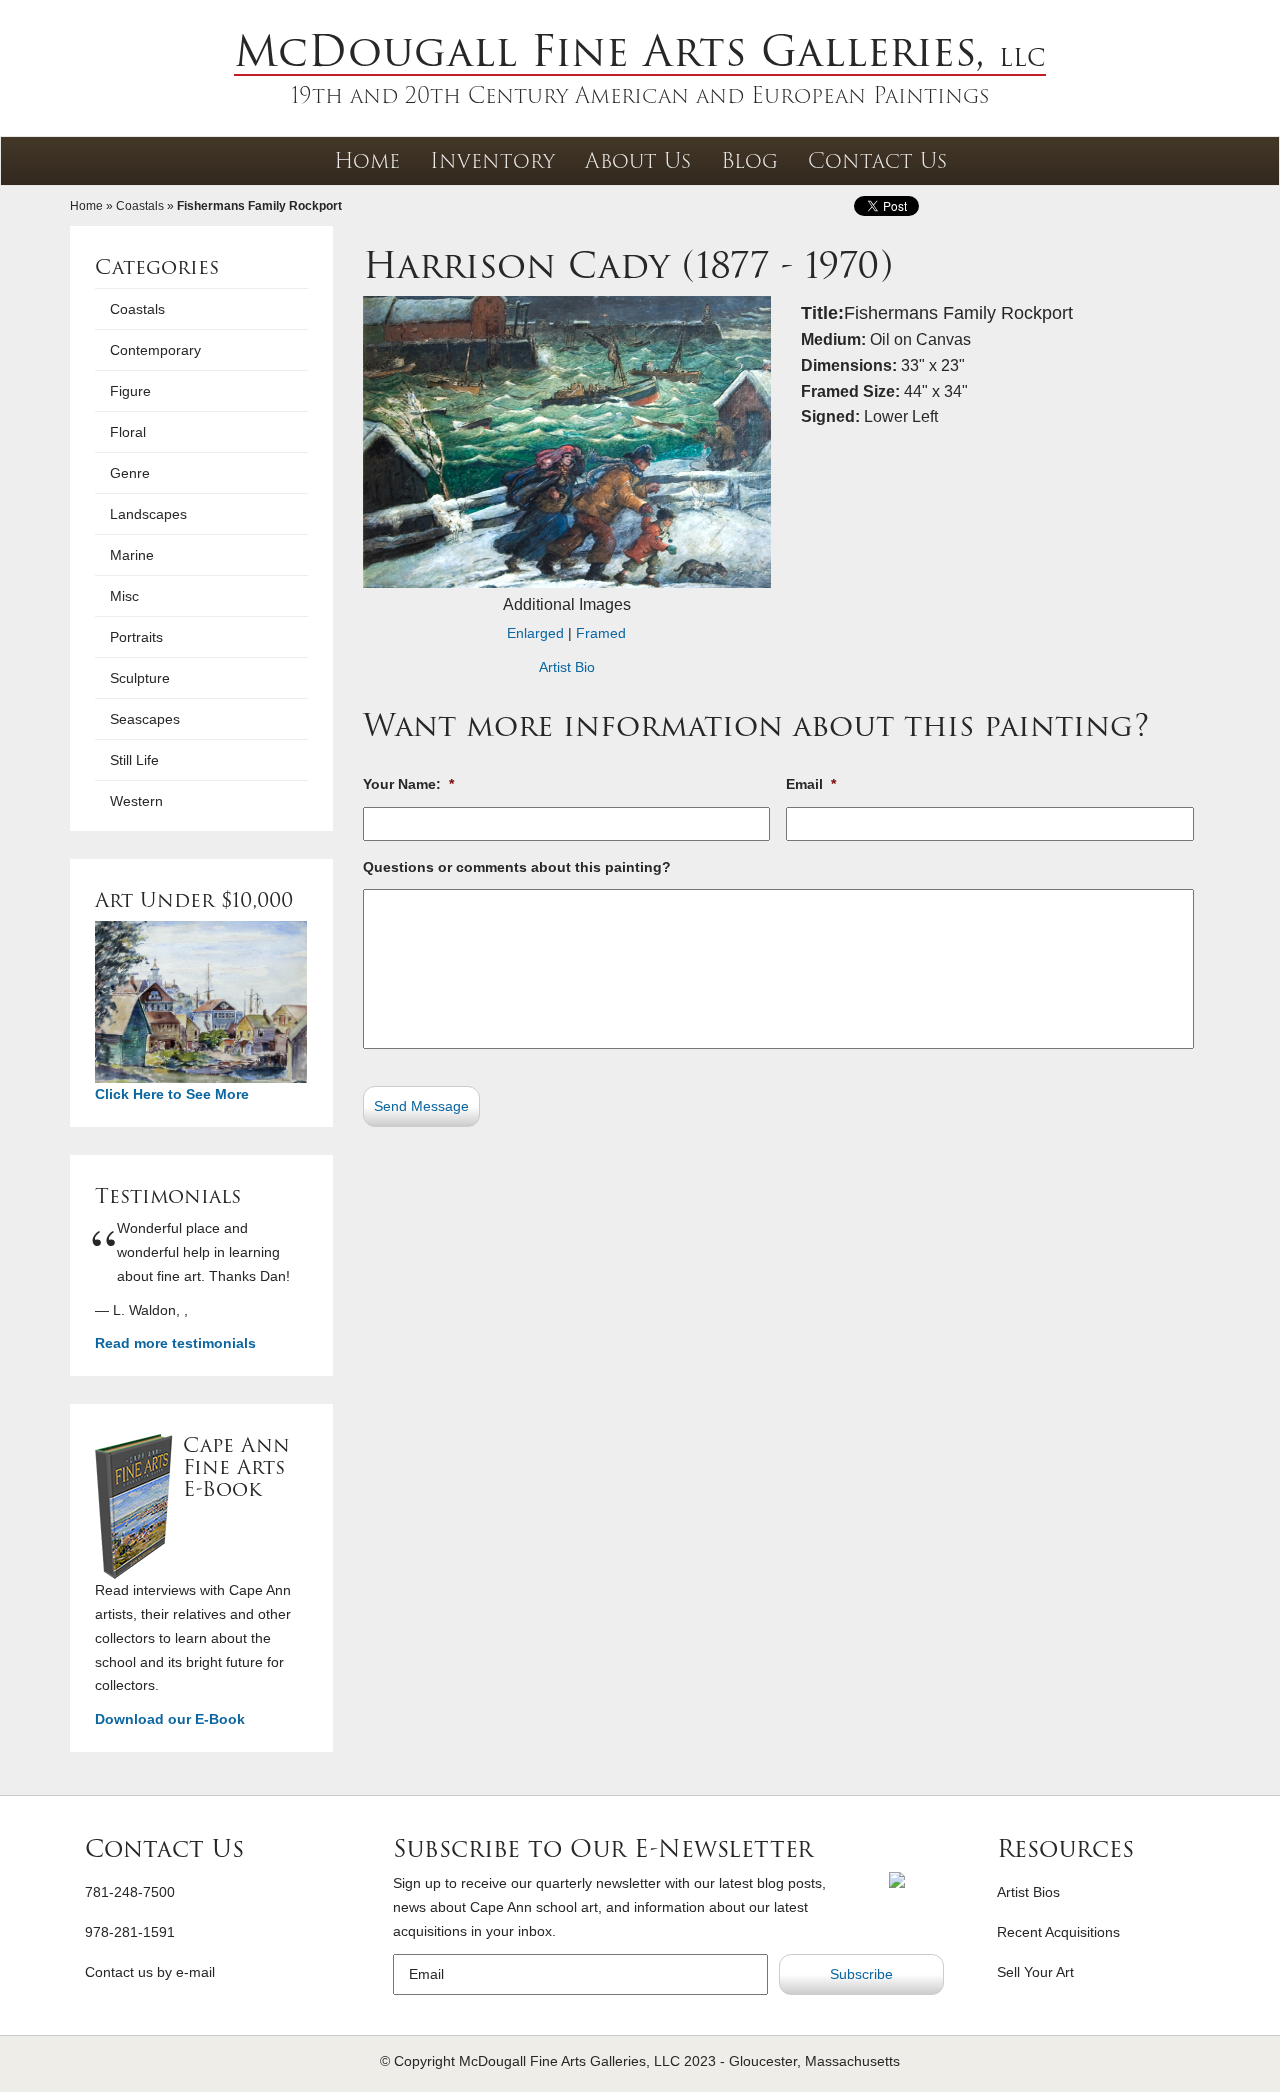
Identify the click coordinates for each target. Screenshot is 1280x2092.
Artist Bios (1028, 1892)
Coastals (140, 206)
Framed (601, 633)
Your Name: (408, 784)
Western (136, 801)
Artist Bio (567, 667)
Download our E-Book (170, 1719)
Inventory (492, 160)
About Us (638, 160)
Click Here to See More (172, 1094)
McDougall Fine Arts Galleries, (640, 51)
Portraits (136, 637)
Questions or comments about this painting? (517, 867)
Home (367, 160)
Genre (130, 473)
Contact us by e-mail (150, 1972)
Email (811, 784)
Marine (132, 555)
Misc (124, 596)
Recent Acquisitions (1058, 1932)
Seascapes (145, 719)
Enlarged (535, 633)
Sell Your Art (1035, 1972)
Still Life (134, 760)
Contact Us (877, 160)
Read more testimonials (175, 1343)
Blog (749, 160)
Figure (130, 391)
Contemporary (155, 350)
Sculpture (140, 678)
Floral (128, 432)
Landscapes (148, 514)
